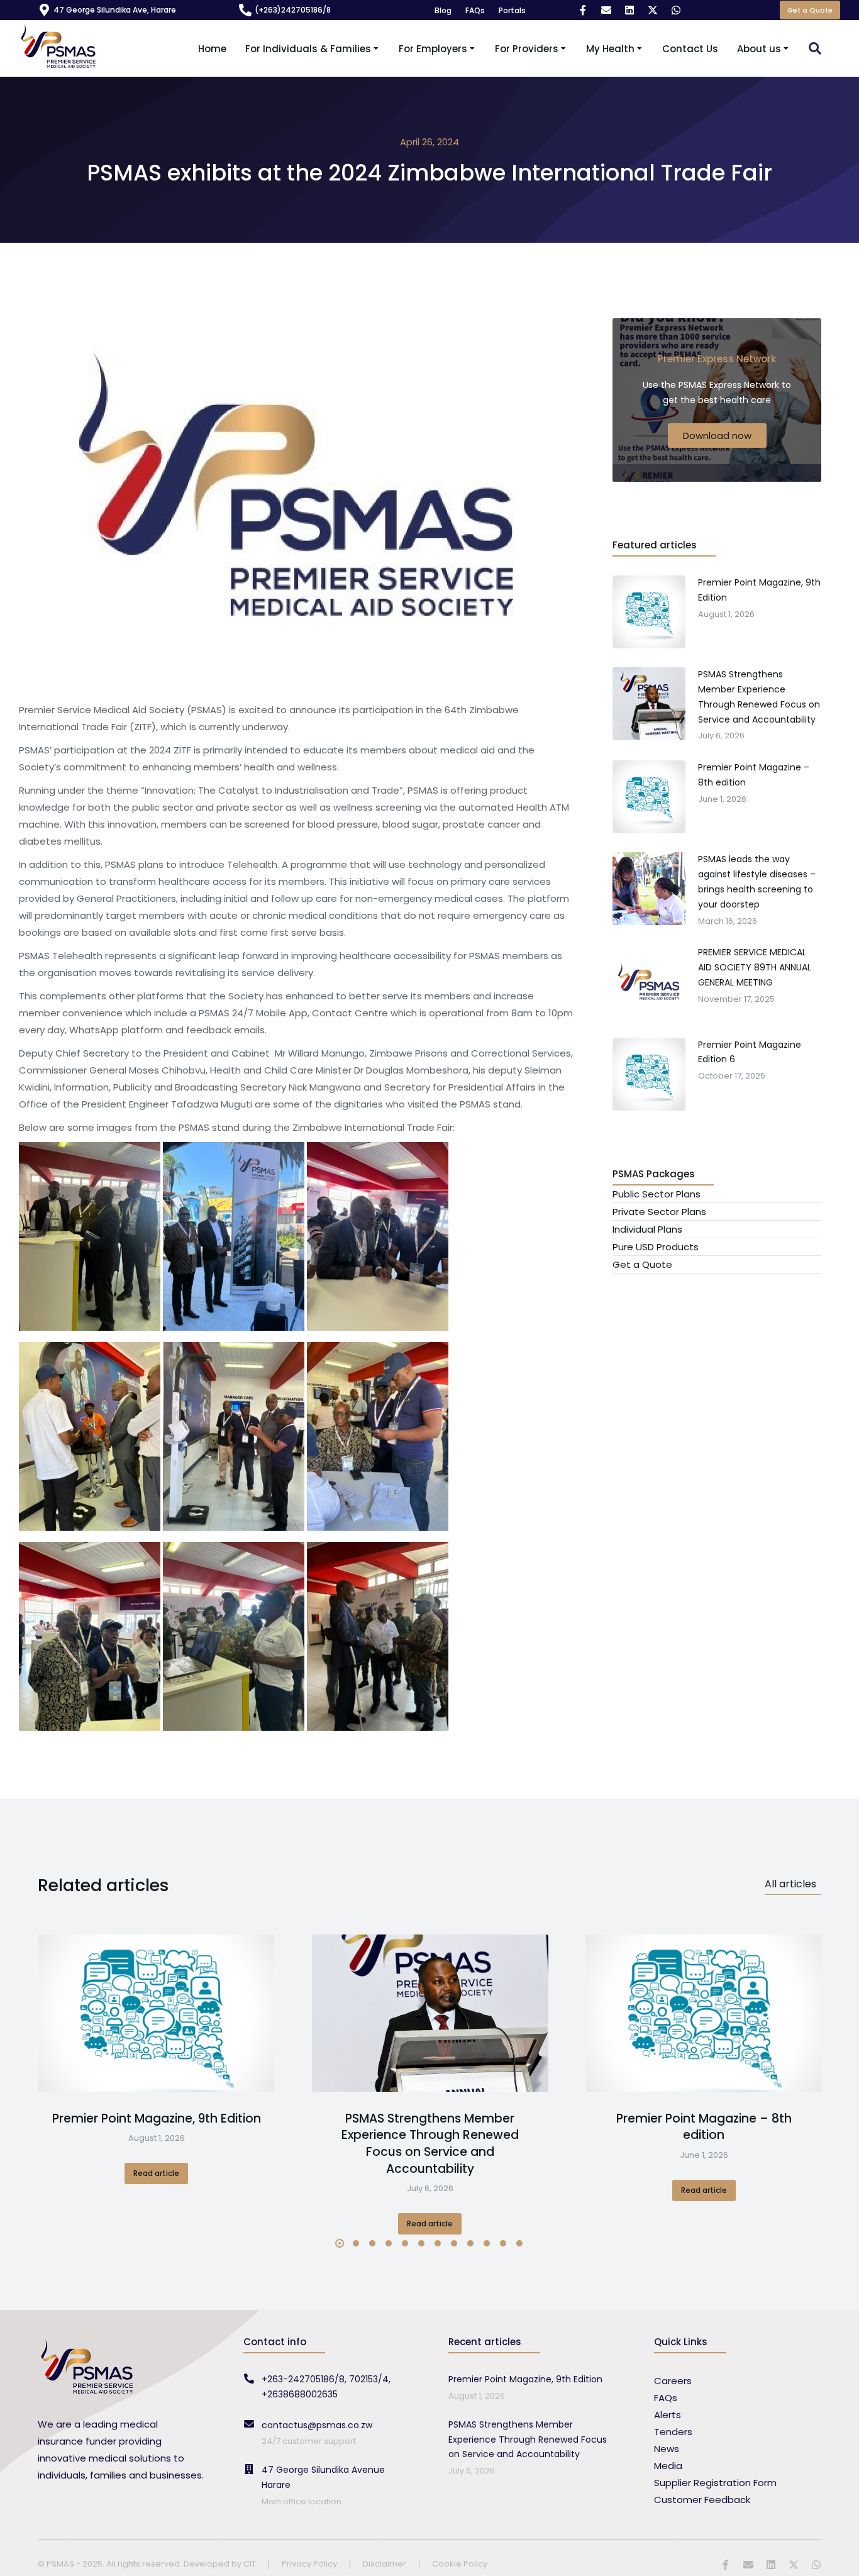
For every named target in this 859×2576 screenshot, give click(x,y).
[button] (340, 2243)
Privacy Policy (309, 2564)
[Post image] (156, 2013)
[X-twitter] (653, 10)
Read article (156, 2173)
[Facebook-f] (583, 10)
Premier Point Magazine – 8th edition (704, 2127)
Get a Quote (810, 10)
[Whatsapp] (676, 10)
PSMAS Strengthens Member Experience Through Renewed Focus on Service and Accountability (430, 2144)
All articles (790, 1884)
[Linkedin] (629, 10)
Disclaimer (385, 2564)
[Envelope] (606, 10)
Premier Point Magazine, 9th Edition (157, 2119)
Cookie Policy (460, 2564)
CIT (250, 2564)
